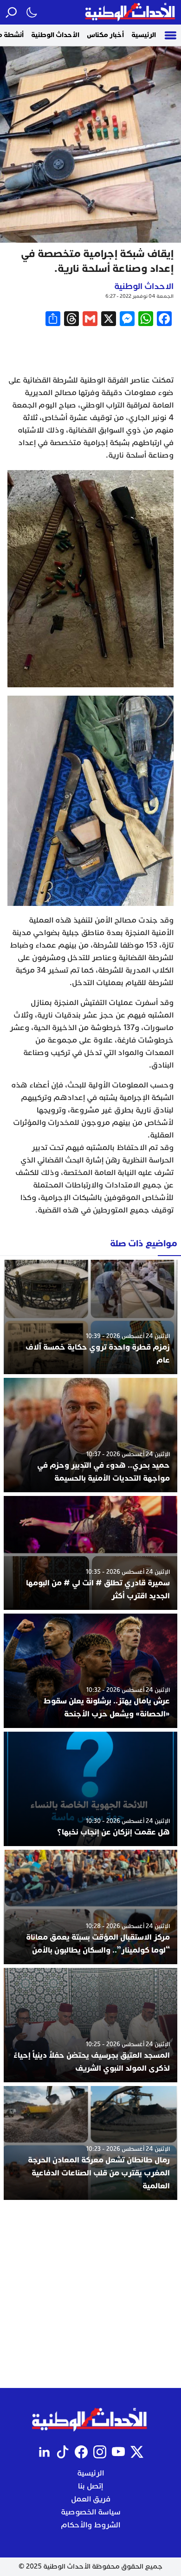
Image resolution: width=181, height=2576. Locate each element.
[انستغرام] (100, 2452)
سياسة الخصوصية (91, 2512)
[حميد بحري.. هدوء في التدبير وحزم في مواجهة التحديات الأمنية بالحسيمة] (90, 1435)
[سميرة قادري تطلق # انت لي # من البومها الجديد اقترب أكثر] (90, 1553)
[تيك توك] (63, 2452)
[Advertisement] (90, 2294)
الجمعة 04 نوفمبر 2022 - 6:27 (139, 296)
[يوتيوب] (118, 2452)
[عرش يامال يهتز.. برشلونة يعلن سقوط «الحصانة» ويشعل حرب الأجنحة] (90, 1671)
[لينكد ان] (44, 2452)
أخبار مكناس (105, 35)
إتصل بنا (90, 2486)
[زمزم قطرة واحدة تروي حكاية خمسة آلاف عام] (90, 1317)
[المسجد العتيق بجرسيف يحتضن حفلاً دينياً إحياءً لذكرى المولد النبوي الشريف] (90, 2025)
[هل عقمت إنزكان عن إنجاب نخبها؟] (90, 1789)
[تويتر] (137, 2452)
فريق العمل (91, 2499)
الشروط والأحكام (90, 2525)
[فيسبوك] (81, 2452)
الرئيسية (144, 35)
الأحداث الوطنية (55, 35)
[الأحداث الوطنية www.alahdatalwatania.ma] (131, 12)
